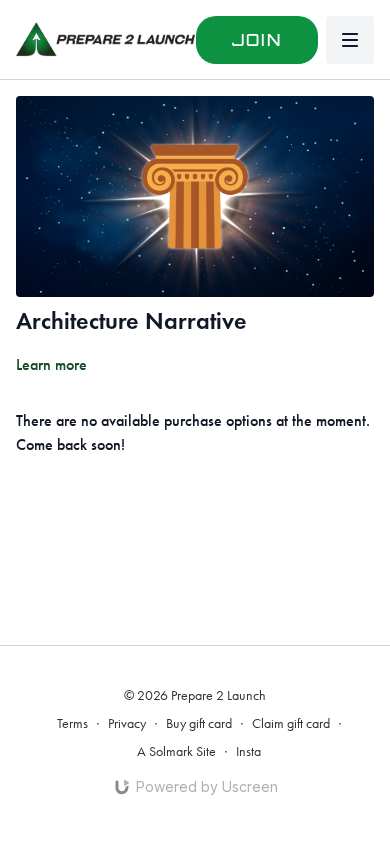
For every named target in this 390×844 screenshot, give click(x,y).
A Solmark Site (176, 751)
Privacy (127, 723)
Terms (72, 723)
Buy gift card (199, 723)
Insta (248, 751)
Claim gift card (291, 723)
